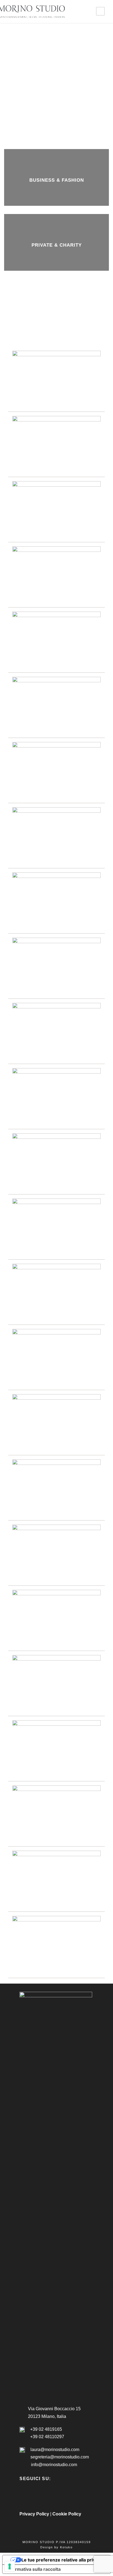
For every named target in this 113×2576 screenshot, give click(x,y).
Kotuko (66, 2547)
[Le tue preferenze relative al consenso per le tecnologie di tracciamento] (10, 2566)
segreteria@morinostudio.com (60, 2457)
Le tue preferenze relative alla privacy (62, 2560)
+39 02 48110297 (47, 2437)
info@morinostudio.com (54, 2465)
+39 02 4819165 (46, 2429)
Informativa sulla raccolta (34, 2569)
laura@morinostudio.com (55, 2450)
